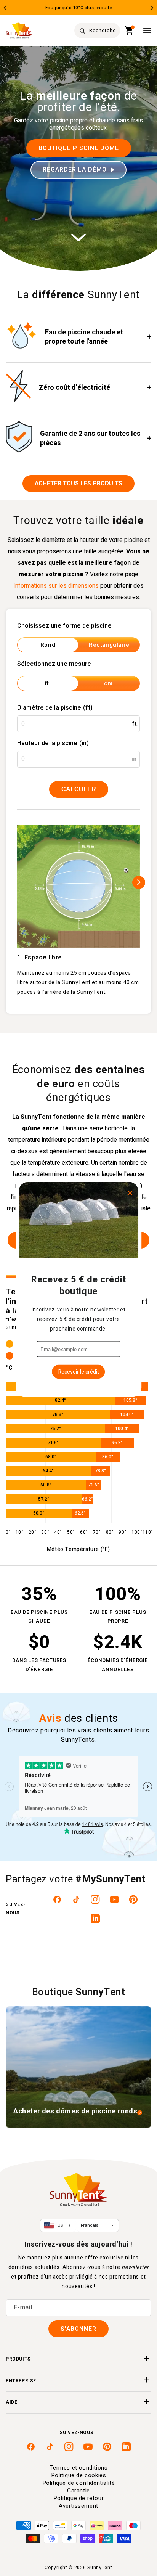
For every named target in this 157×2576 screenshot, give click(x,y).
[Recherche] (82, 31)
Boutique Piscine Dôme (79, 148)
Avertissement (78, 2506)
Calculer (79, 789)
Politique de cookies (79, 2475)
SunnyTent (100, 2568)
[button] (129, 31)
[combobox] (97, 31)
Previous (5, 8)
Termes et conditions (79, 2468)
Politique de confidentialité (79, 2483)
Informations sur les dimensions (56, 586)
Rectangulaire (109, 645)
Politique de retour (78, 2498)
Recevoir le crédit (79, 1372)
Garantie (78, 2491)
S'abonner (78, 2329)
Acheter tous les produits (78, 484)
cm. (109, 683)
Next (152, 8)
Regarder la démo (75, 170)
